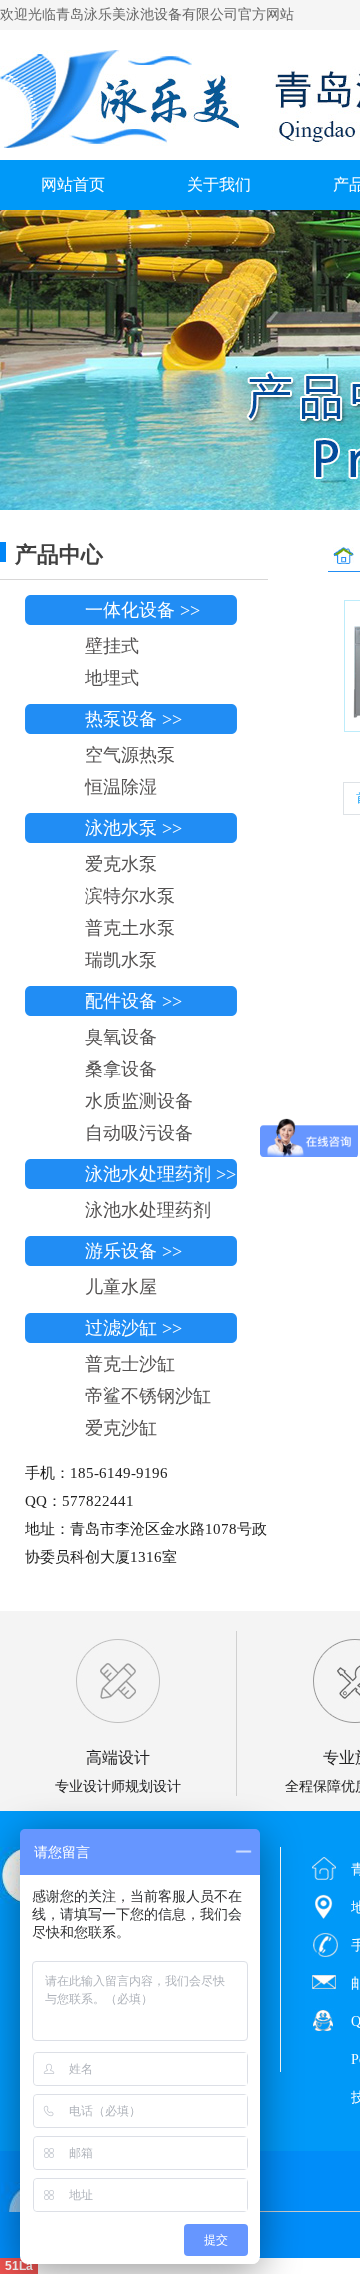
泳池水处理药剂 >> (160, 1174)
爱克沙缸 (121, 1428)
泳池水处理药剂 (148, 1210)
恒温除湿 (121, 787)
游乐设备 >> (133, 1251)
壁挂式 (112, 646)
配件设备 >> (133, 1001)
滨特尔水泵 (130, 896)
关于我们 (219, 184)
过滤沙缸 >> (133, 1328)
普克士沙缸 (130, 1364)
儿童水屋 (121, 1287)
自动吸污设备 (139, 1133)
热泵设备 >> (133, 719)
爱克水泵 (121, 864)
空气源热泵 (130, 755)
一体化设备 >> (142, 610)
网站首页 (73, 184)
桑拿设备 (121, 1069)
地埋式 (112, 678)
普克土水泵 (130, 928)
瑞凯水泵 (121, 960)
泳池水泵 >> (133, 828)
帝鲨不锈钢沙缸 (148, 1396)
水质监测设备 (139, 1101)
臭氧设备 (121, 1037)
